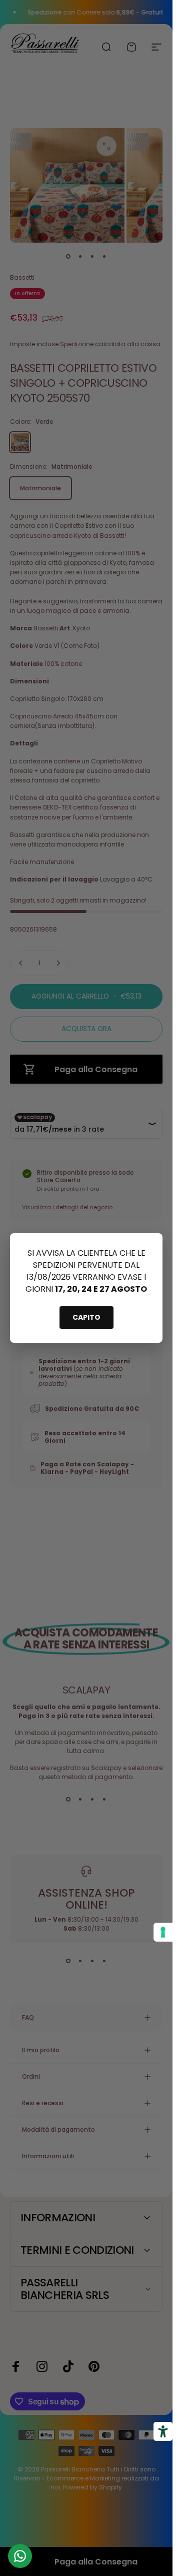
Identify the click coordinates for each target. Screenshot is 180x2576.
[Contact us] (20, 2556)
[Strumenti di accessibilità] (163, 2431)
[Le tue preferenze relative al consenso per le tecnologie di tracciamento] (163, 1932)
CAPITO (86, 1317)
